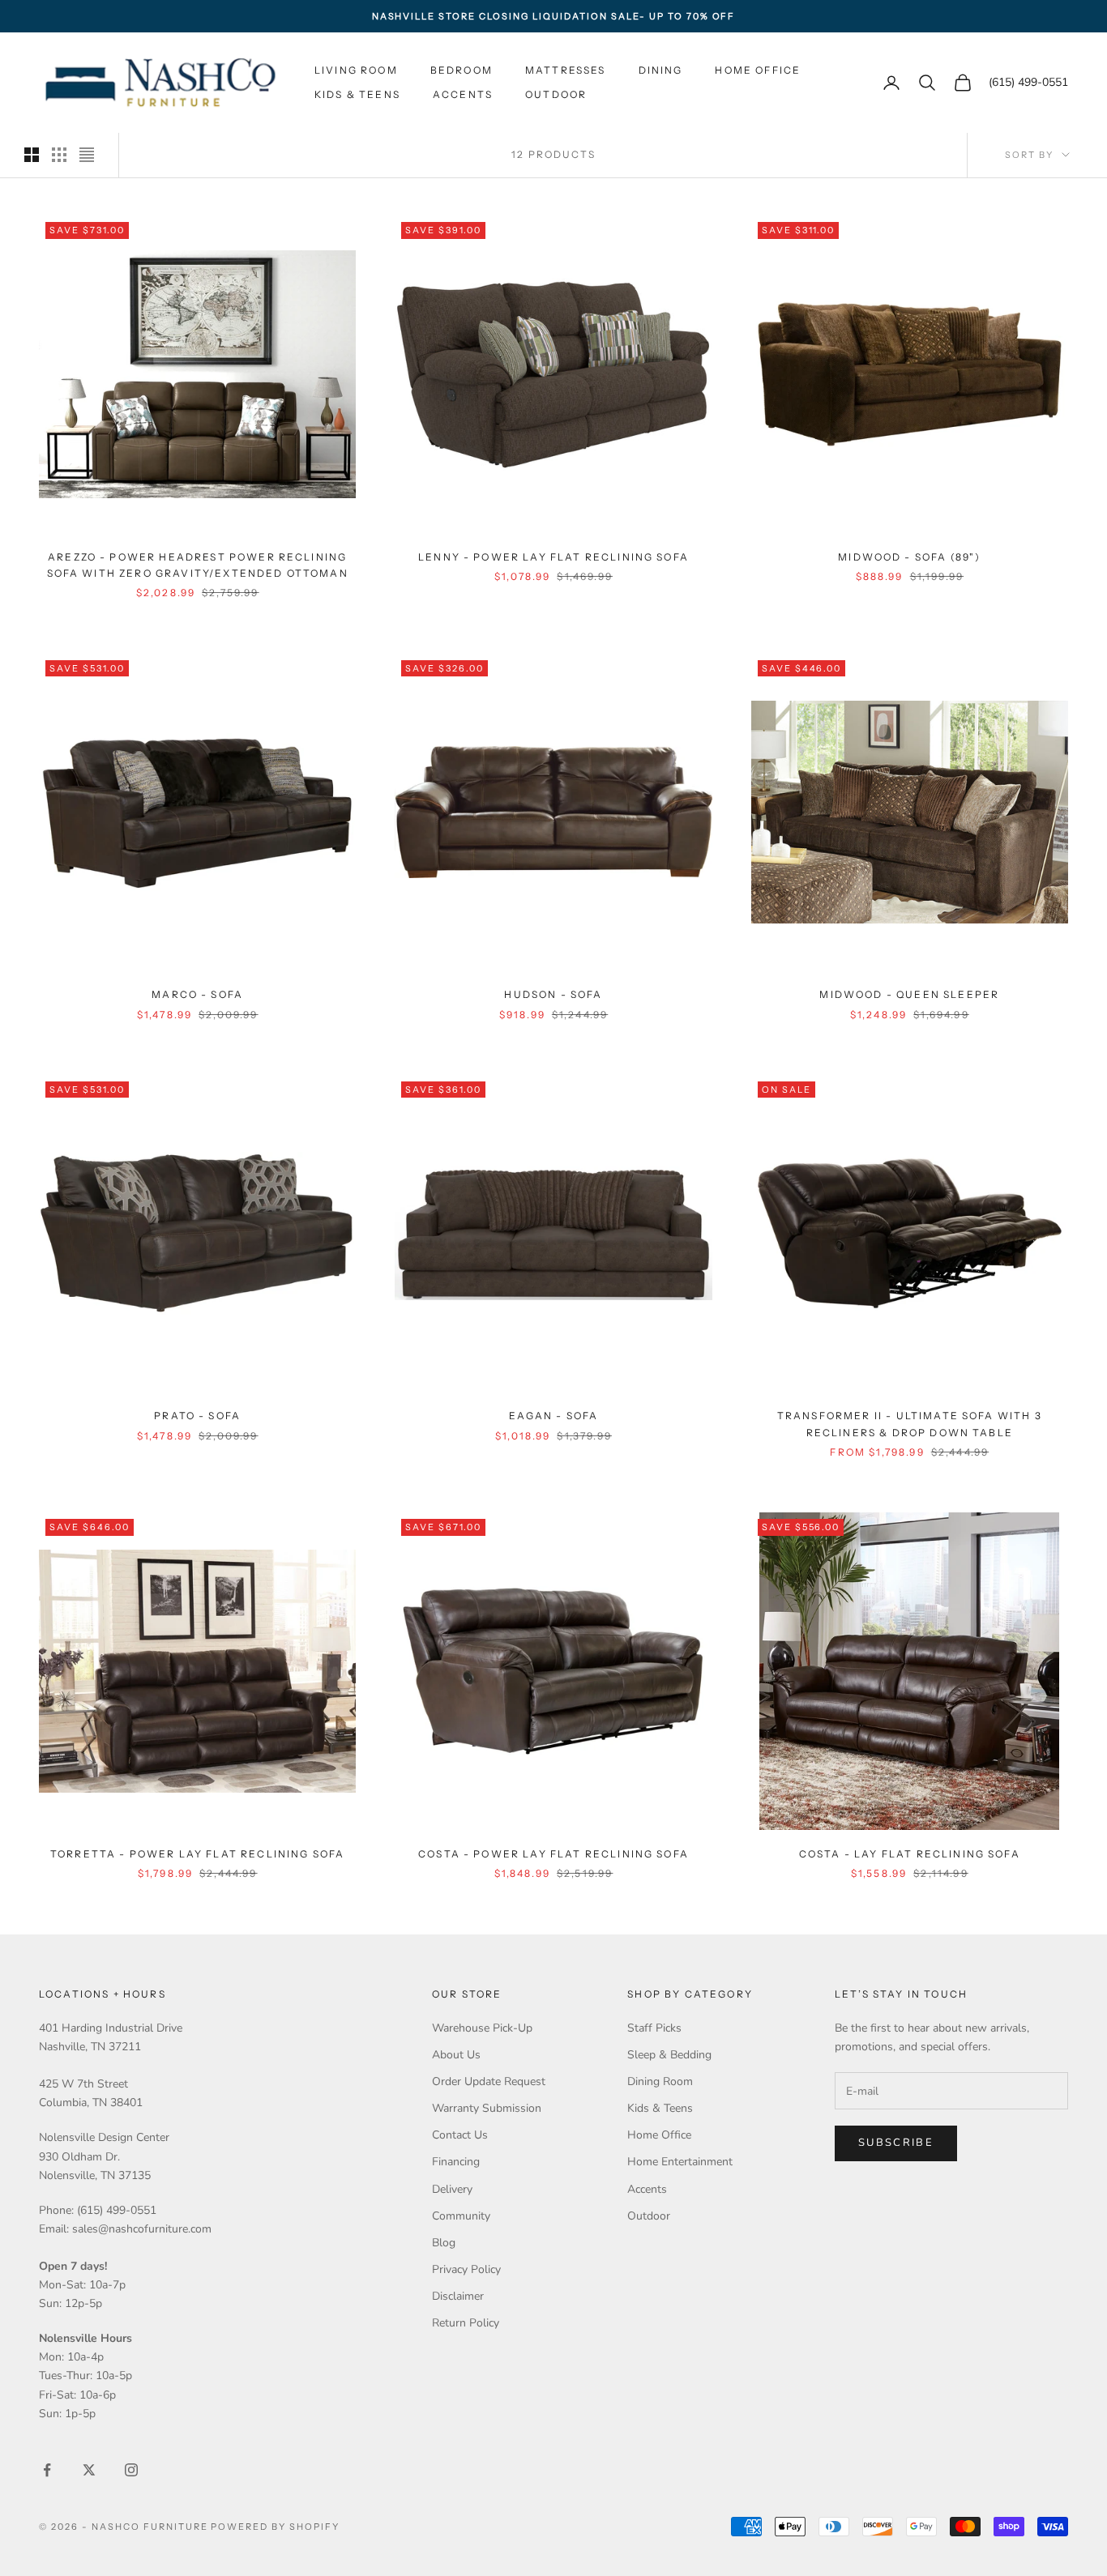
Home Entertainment (680, 2162)
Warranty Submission (487, 2108)
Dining (661, 70)
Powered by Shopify (275, 2527)
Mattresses (566, 70)
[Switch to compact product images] (87, 155)
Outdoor (556, 94)
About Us (456, 2055)
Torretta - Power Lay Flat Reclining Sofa (197, 1854)
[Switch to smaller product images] (59, 155)
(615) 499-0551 (1028, 83)
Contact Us (460, 2135)
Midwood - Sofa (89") (909, 557)
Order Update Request (489, 2081)
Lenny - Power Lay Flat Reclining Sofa (553, 557)
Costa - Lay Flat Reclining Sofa (910, 1854)
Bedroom (462, 70)
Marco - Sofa (197, 994)
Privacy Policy (466, 2269)
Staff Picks (654, 2028)
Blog (444, 2243)
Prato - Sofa (197, 1416)
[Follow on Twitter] (89, 2470)
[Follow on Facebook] (47, 2470)
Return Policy (466, 2323)
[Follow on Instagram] (131, 2470)
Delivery (452, 2189)
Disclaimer (458, 2296)
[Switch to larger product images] (32, 155)
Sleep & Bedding (669, 2055)
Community (461, 2216)
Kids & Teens (357, 94)
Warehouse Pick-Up (482, 2028)
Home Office (758, 70)
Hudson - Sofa (553, 994)
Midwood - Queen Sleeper (909, 994)
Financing (456, 2162)
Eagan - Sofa (554, 1416)
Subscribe (896, 2143)
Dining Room (660, 2081)
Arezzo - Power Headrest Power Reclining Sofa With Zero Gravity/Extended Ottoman (198, 565)
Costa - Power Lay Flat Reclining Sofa (553, 1854)
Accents (463, 94)
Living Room (356, 70)
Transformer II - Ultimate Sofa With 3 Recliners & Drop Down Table (910, 1424)
